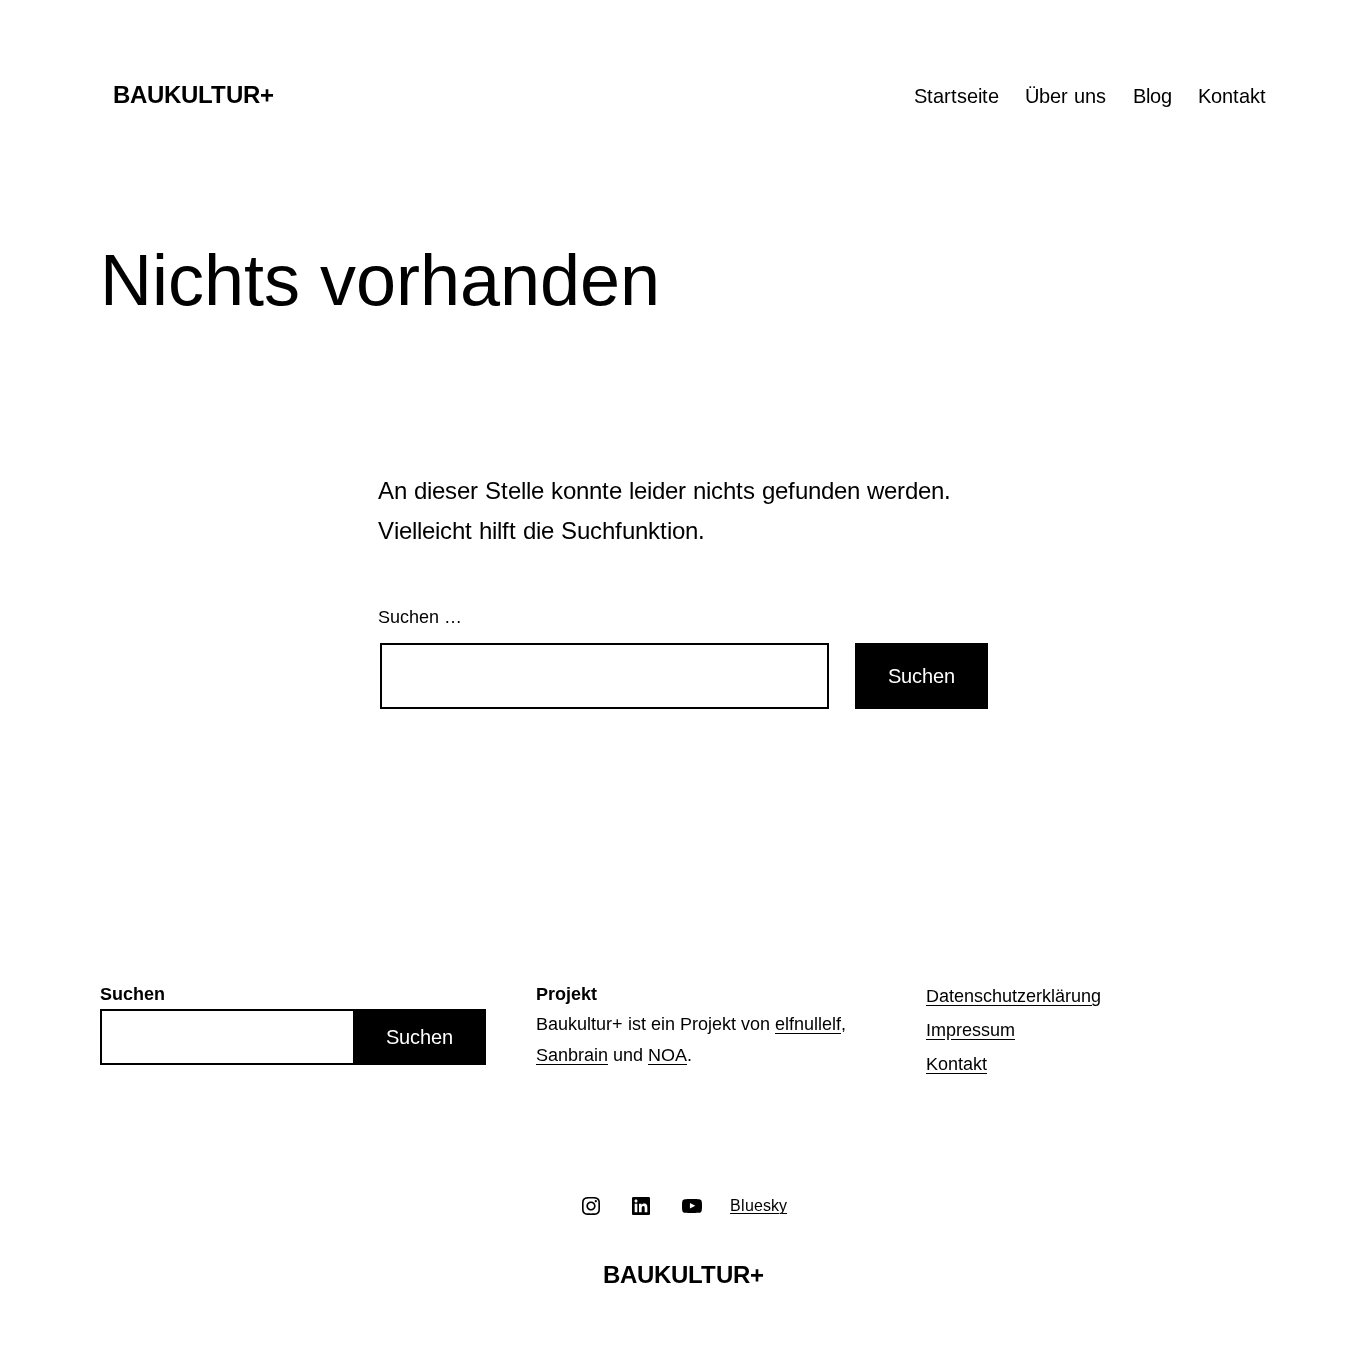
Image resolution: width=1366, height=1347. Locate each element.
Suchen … (420, 617)
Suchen (419, 1037)
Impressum (970, 1030)
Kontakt (1232, 96)
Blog (1152, 96)
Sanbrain (572, 1055)
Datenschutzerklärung (1013, 996)
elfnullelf (808, 1024)
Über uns (1065, 96)
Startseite (956, 96)
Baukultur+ (193, 94)
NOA (667, 1055)
